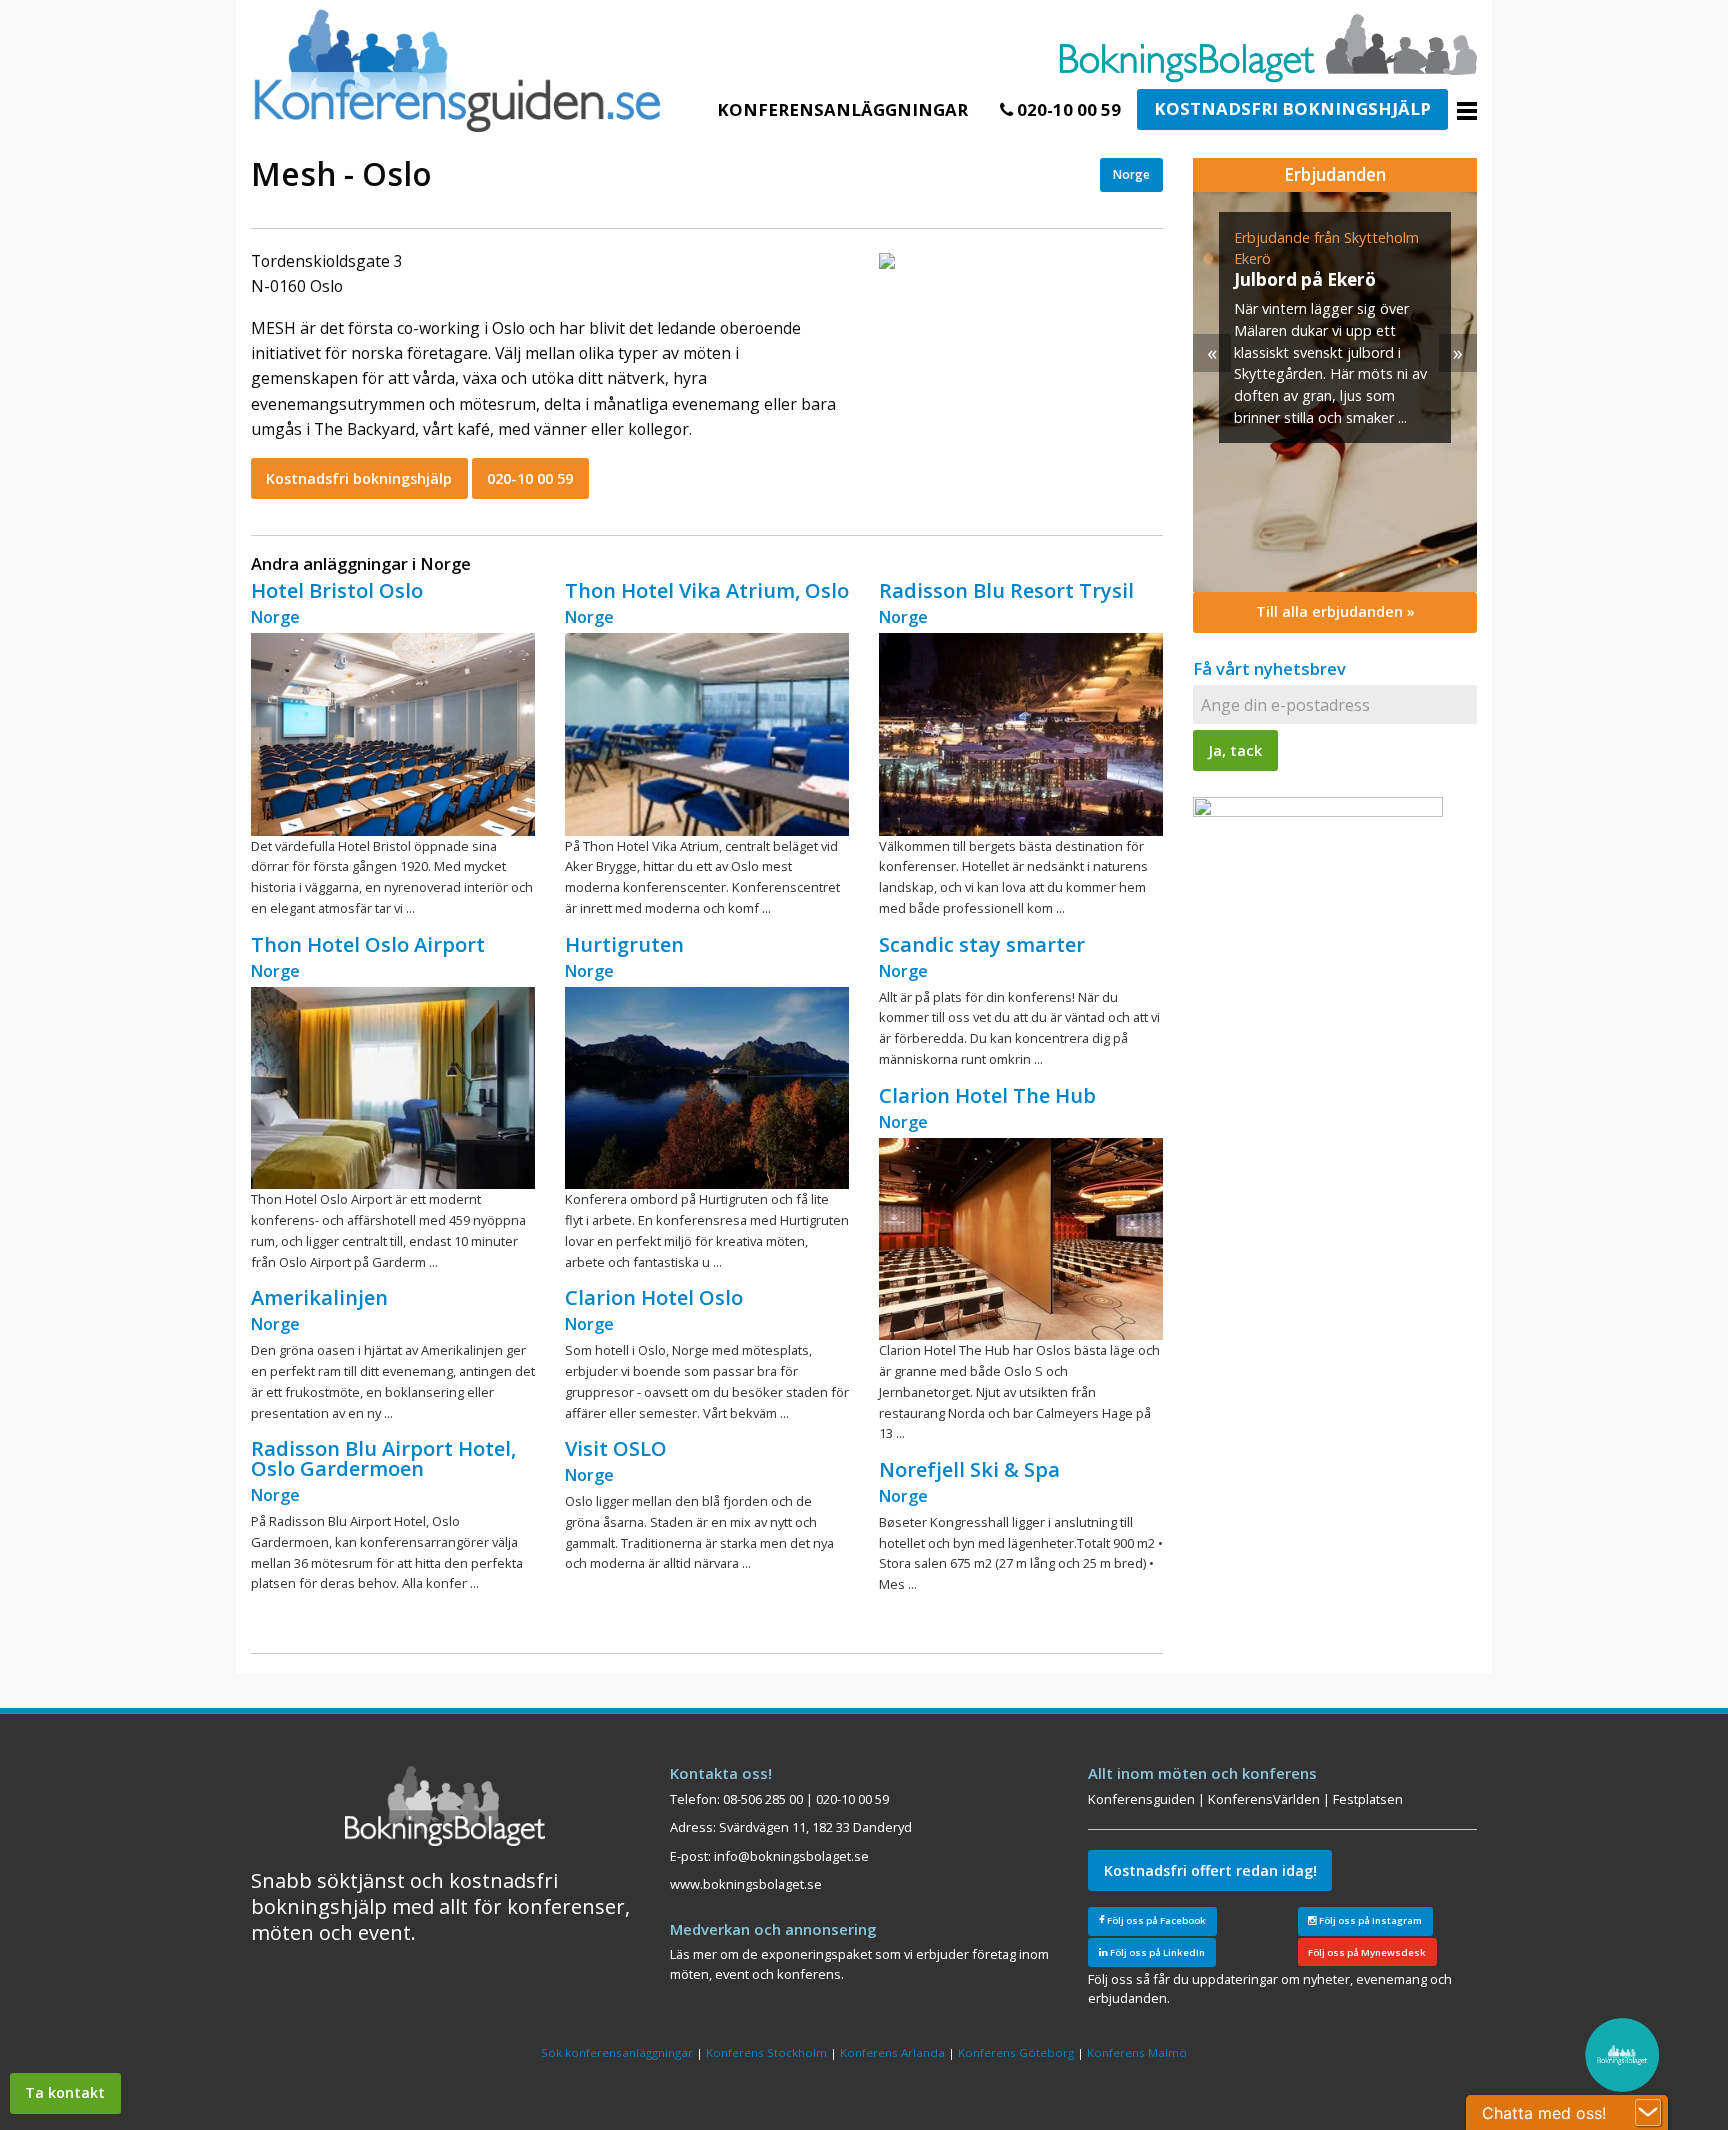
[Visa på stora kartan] (887, 259)
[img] (1335, 392)
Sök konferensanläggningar (617, 2052)
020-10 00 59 (1067, 109)
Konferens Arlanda (892, 2052)
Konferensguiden (1141, 1799)
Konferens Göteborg (1016, 2052)
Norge (1131, 174)
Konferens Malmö (1137, 2052)
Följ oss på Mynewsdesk (1367, 1952)
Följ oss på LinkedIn (1156, 1952)
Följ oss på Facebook (1155, 1920)
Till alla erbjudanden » (1335, 611)
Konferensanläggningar (842, 109)
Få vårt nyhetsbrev (1269, 668)
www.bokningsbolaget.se (746, 1884)
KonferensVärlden (1264, 1799)
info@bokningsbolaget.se (791, 1856)
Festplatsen (1368, 1799)
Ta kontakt (65, 2092)
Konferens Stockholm (766, 2052)
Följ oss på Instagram (1369, 1920)
